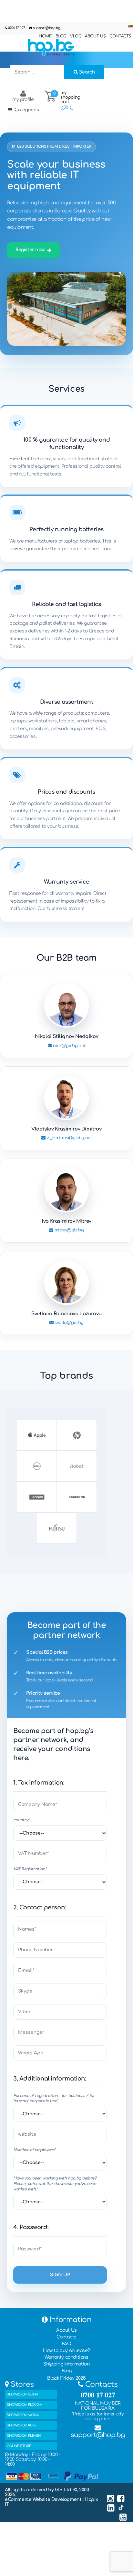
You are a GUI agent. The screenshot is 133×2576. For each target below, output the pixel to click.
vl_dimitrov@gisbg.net (68, 1138)
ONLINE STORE (19, 2446)
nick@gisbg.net (69, 1046)
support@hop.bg (46, 28)
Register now (30, 250)
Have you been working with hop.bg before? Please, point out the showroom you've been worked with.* (55, 2184)
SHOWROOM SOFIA (22, 2394)
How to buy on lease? (66, 2351)
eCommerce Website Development (44, 2499)
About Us (66, 2330)
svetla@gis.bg (69, 1323)
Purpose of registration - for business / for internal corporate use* (54, 2098)
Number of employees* (35, 2150)
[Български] (130, 26)
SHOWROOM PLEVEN (24, 2436)
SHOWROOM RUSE (22, 2425)
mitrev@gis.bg (68, 1230)
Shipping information (66, 2364)
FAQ (67, 2344)
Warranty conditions (66, 2357)
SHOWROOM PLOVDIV (24, 2405)
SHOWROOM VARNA (23, 2415)
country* (21, 1820)
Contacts (66, 2337)
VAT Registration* (30, 1869)
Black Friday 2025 (66, 2378)
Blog (66, 2371)
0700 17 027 (17, 28)
